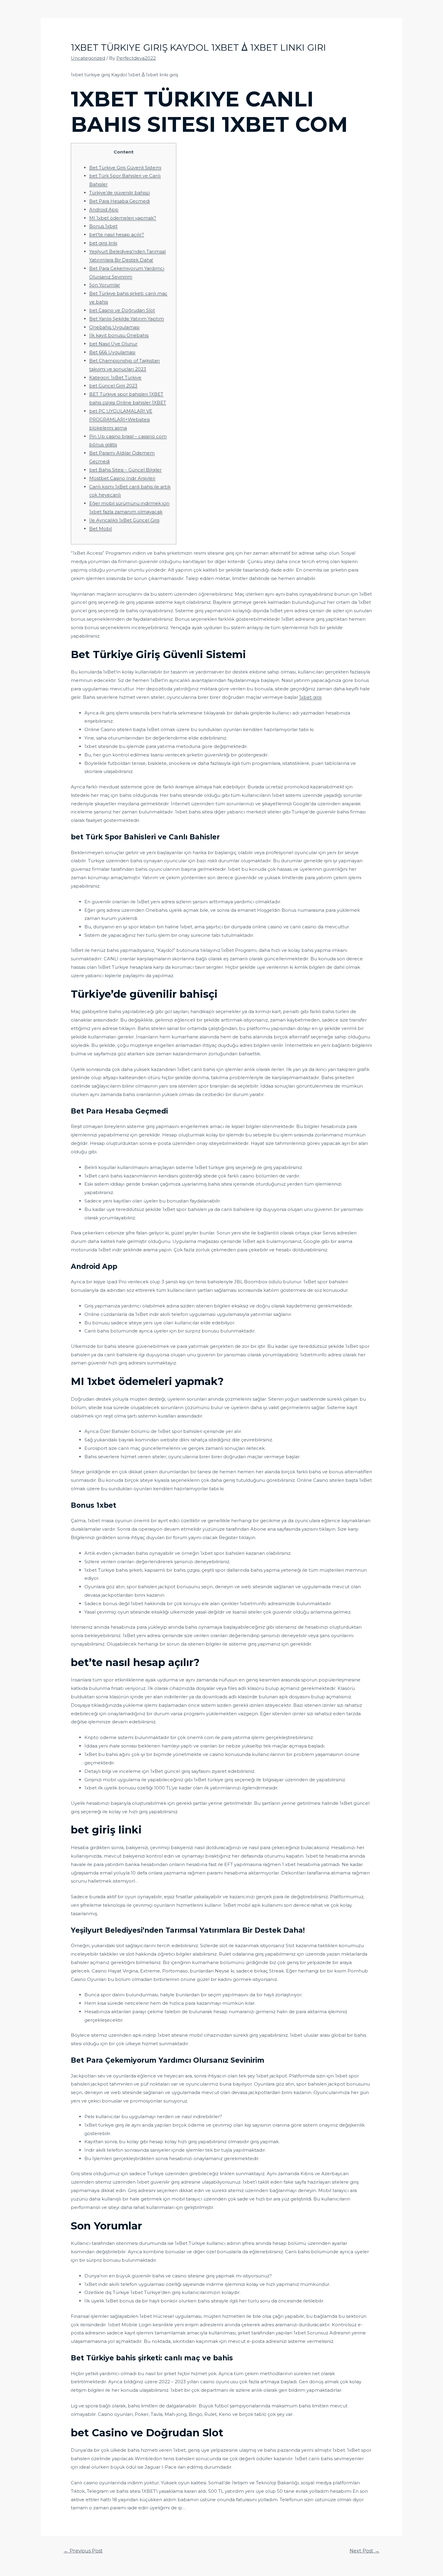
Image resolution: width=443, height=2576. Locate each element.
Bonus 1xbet (103, 226)
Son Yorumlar (105, 285)
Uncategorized (88, 58)
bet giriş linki (103, 243)
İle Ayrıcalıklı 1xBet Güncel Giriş (124, 520)
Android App (104, 209)
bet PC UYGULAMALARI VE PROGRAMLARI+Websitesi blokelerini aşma (121, 419)
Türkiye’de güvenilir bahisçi (119, 193)
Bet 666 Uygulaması (112, 352)
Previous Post (83, 2551)
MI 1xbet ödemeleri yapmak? (123, 218)
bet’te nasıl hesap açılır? (117, 234)
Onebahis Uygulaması (114, 327)
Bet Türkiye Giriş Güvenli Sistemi (125, 168)
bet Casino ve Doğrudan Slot (122, 310)
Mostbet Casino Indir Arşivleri (122, 478)
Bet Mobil (101, 529)
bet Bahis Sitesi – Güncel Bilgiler (125, 470)
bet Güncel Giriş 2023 (113, 386)
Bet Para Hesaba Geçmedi (119, 201)
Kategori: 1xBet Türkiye (115, 377)
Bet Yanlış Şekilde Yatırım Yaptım (127, 319)
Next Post (364, 2551)
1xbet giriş (310, 697)
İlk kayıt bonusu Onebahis (119, 335)
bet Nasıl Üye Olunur (113, 344)
